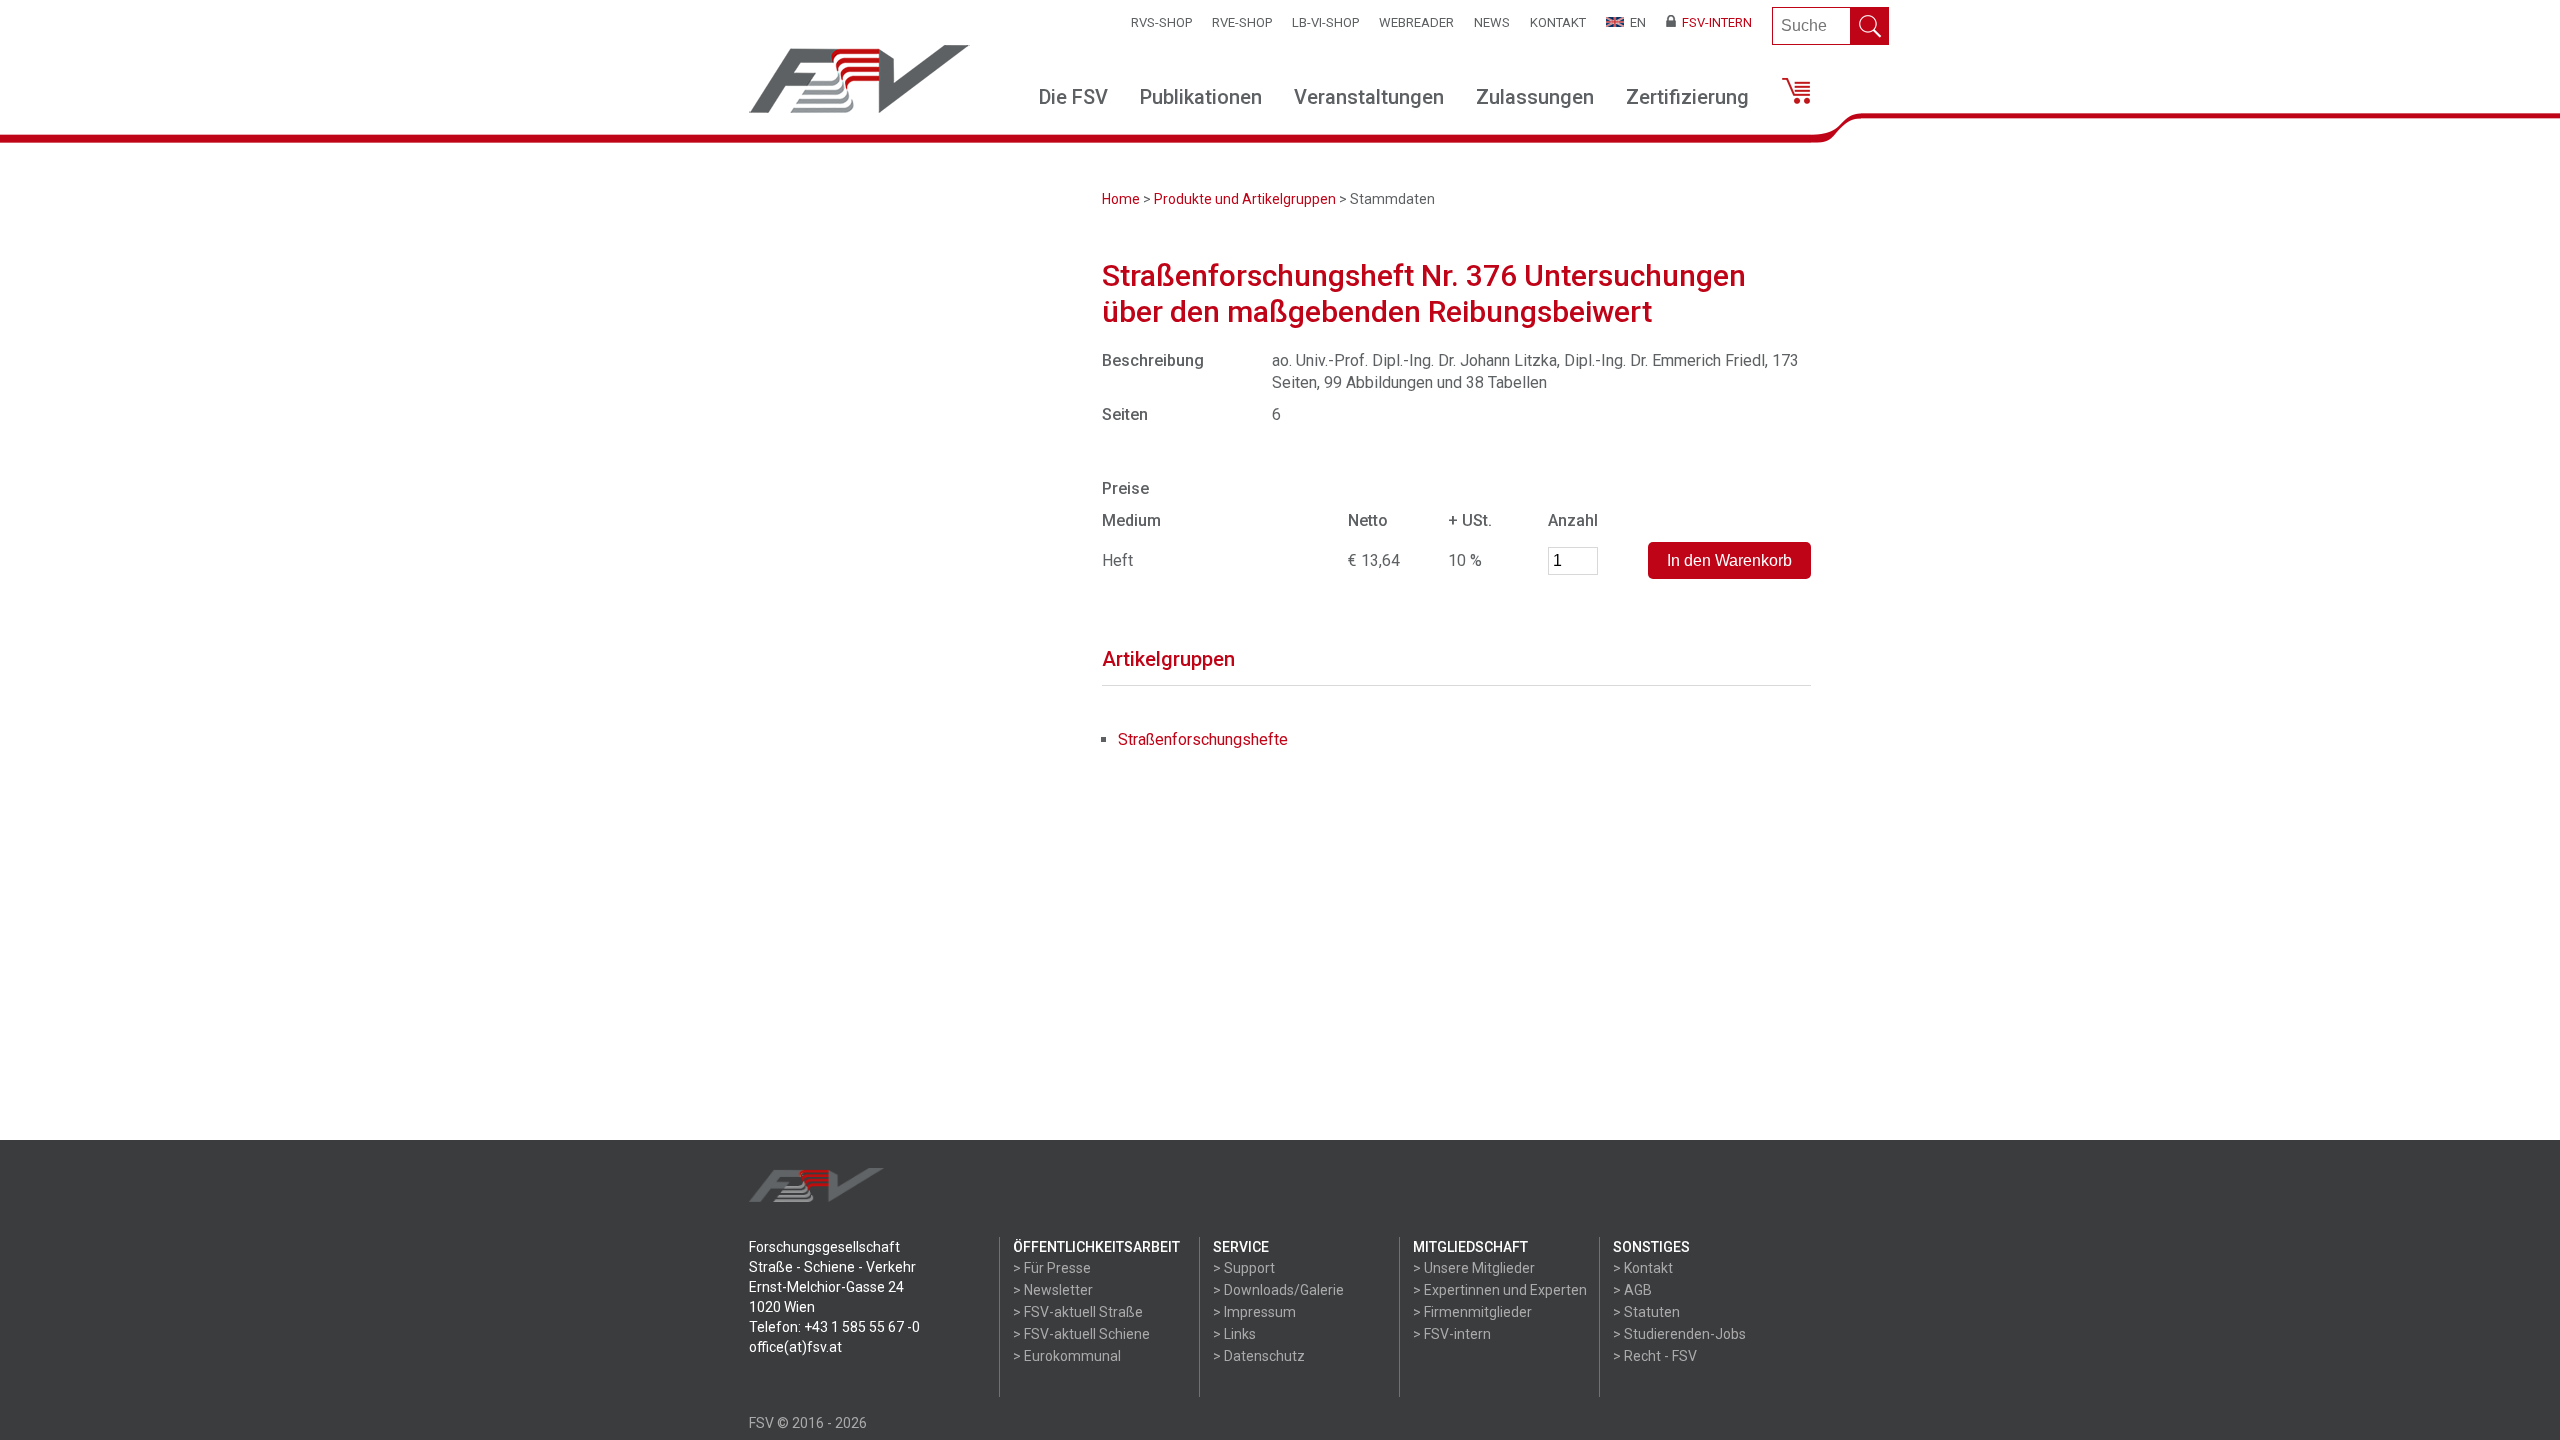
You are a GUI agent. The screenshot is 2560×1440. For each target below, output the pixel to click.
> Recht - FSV (1655, 1356)
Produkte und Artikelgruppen (1245, 199)
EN (1635, 22)
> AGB (1632, 1290)
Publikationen (1201, 97)
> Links (1234, 1334)
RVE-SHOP (1242, 22)
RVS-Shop (1161, 22)
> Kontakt (1643, 1268)
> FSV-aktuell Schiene (1081, 1334)
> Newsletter (1053, 1290)
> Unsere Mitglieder (1474, 1268)
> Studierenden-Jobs (1679, 1334)
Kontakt (1558, 22)
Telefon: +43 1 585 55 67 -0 (834, 1327)
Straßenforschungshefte (1203, 739)
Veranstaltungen (1369, 97)
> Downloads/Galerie (1278, 1290)
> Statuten (1646, 1312)
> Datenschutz (1259, 1356)
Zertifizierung (1687, 97)
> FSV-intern (1452, 1334)
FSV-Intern (1714, 22)
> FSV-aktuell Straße (1078, 1312)
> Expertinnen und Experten (1500, 1290)
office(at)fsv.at (795, 1347)
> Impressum (1254, 1312)
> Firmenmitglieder (1472, 1312)
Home (1121, 199)
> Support (1244, 1268)
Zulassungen (1535, 97)
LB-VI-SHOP (1325, 22)
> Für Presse (1052, 1268)
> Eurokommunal (1067, 1356)
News (1492, 22)
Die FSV (1073, 97)
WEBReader (1416, 22)
